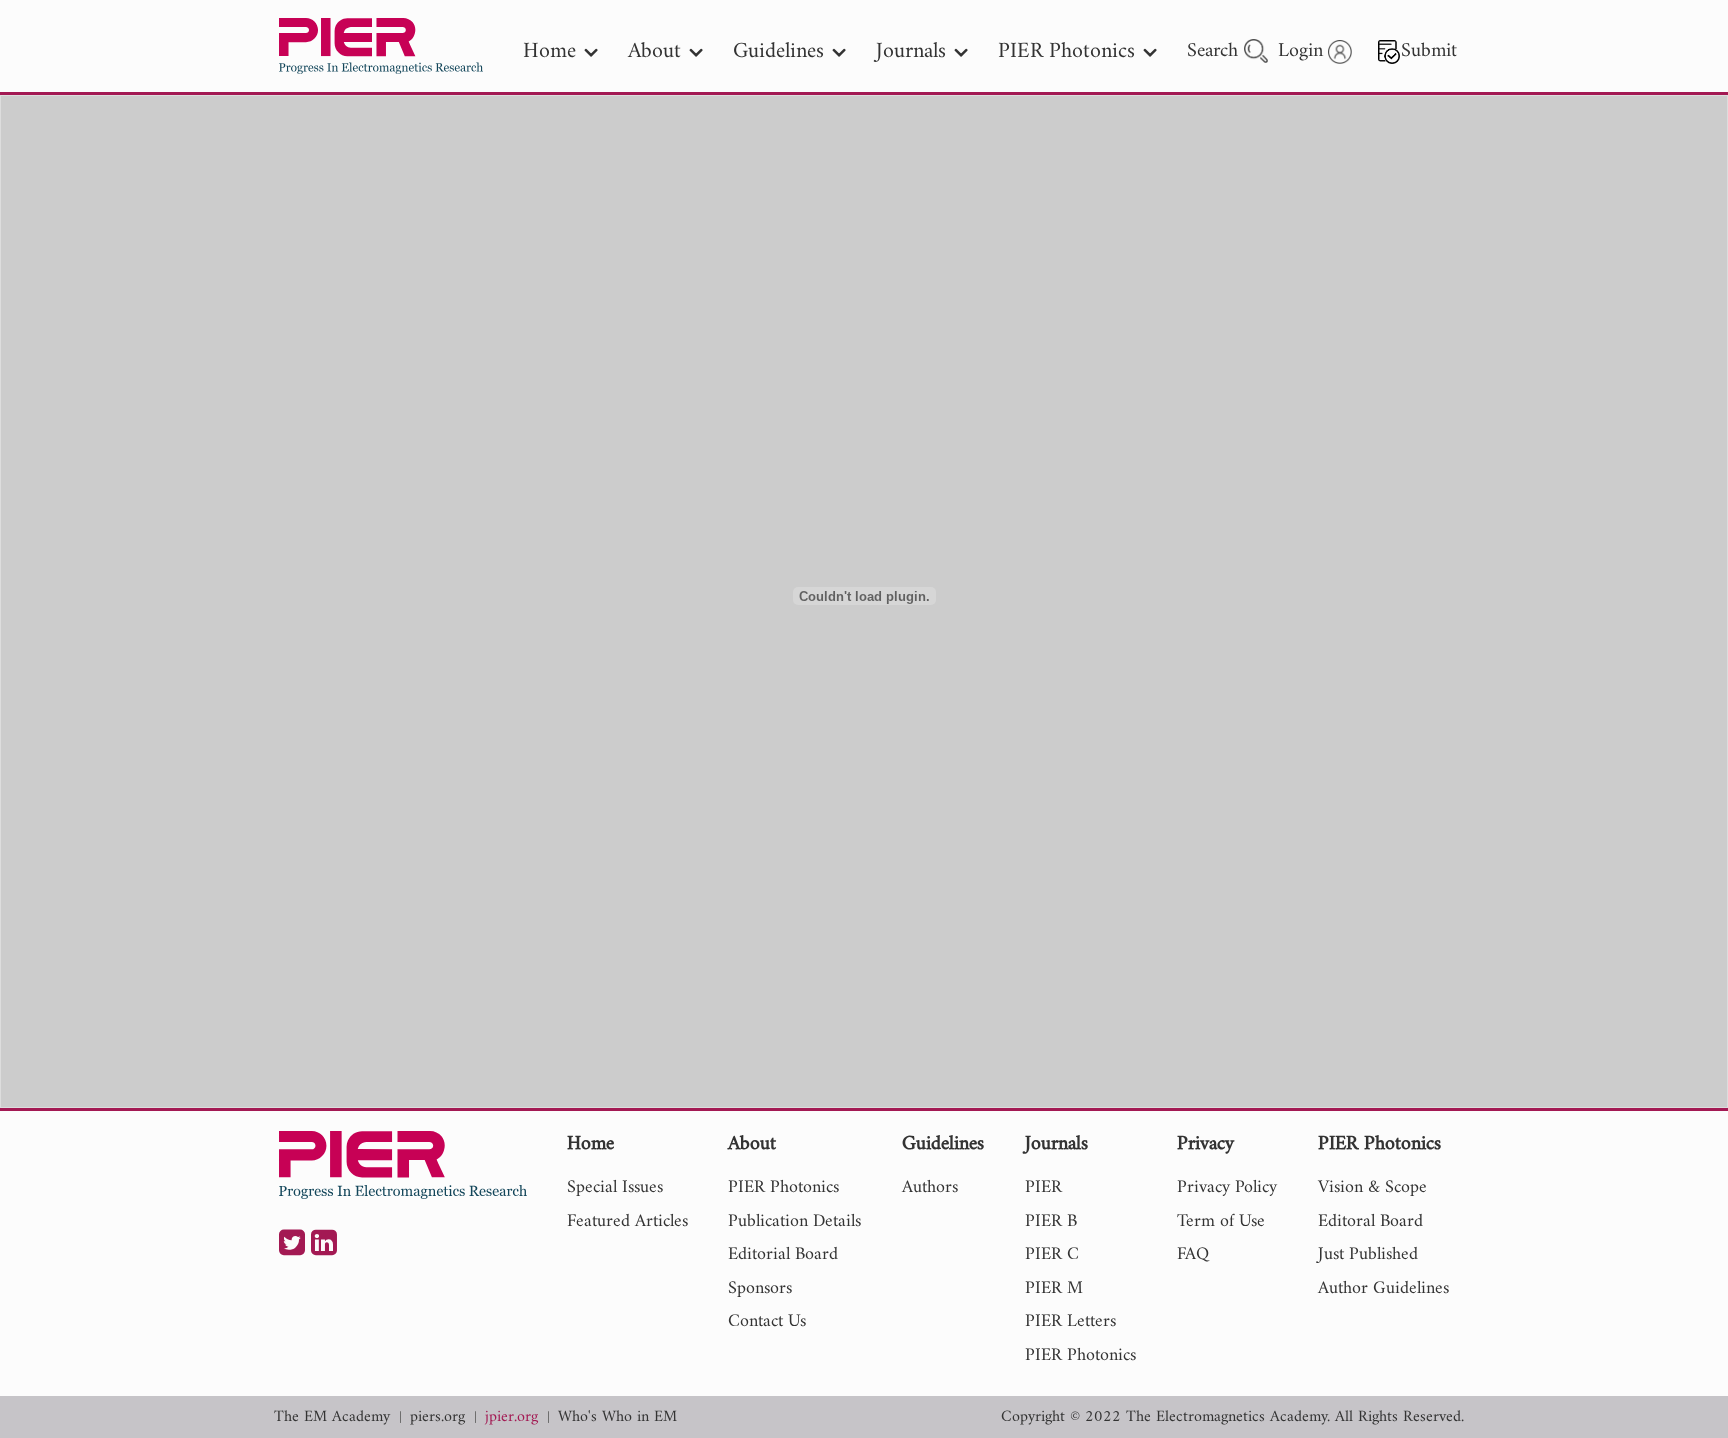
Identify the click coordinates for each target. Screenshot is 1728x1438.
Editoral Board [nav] (1370, 1221)
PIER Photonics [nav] (1066, 51)
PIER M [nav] (1054, 1288)
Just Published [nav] (1368, 1254)
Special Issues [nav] (615, 1187)
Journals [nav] (911, 51)
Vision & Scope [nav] (1372, 1187)
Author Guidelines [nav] (1383, 1288)
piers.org (437, 1417)
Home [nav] (549, 51)
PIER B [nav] (1051, 1221)
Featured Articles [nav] (627, 1221)
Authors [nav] (930, 1187)
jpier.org (511, 1417)
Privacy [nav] (1205, 1145)
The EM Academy (332, 1417)
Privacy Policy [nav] (1227, 1187)
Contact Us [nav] (767, 1321)
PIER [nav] (1043, 1187)
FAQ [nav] (1193, 1254)
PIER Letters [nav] (1070, 1321)
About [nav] (654, 51)
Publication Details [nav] (794, 1221)
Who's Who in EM (617, 1417)
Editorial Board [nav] (783, 1254)
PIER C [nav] (1052, 1254)
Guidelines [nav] (778, 51)
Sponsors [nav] (760, 1288)
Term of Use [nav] (1221, 1221)
